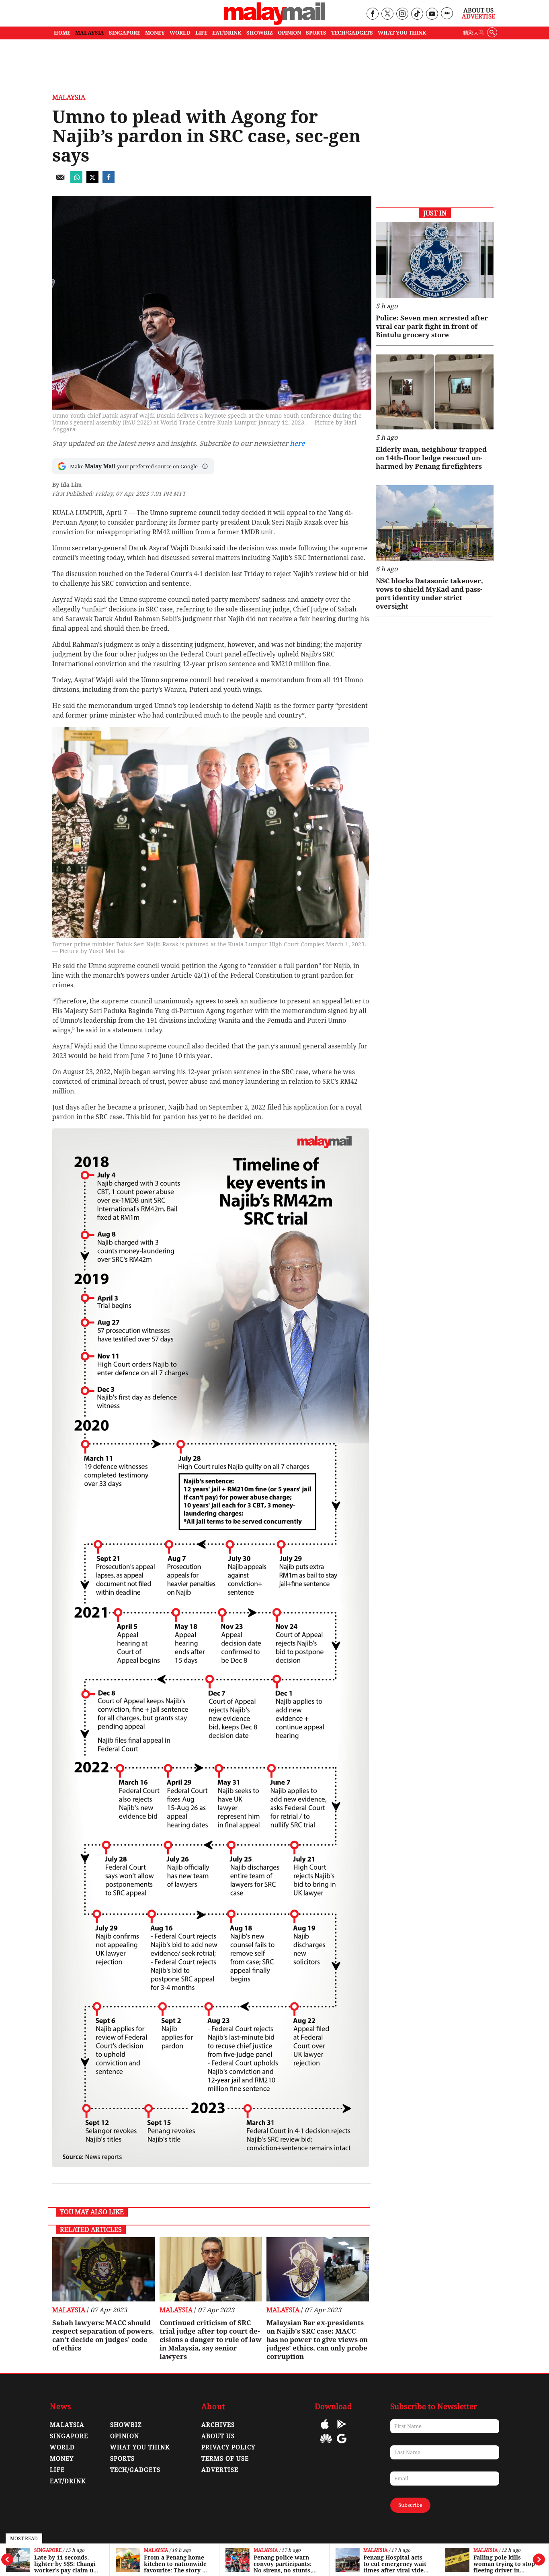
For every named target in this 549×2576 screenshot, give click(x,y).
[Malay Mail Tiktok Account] (417, 14)
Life (57, 2470)
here (297, 443)
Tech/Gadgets (135, 2470)
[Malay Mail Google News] (342, 2444)
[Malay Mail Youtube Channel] (432, 14)
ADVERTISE (220, 2470)
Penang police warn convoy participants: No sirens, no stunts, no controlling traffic (284, 2564)
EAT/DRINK (227, 33)
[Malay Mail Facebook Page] (372, 14)
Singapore (48, 2550)
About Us (478, 10)
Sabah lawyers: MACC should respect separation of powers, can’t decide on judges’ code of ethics (103, 2335)
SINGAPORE (125, 33)
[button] (205, 466)
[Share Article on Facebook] (109, 181)
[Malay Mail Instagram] (402, 14)
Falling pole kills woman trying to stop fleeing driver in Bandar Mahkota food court (504, 2564)
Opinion (125, 2436)
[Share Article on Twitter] (92, 181)
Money (62, 2459)
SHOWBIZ (260, 33)
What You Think (402, 33)
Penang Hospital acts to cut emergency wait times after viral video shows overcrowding (395, 2564)
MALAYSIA (90, 33)
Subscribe (410, 2505)
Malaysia (156, 2550)
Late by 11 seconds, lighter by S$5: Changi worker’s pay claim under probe (66, 2564)
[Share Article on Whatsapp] (76, 181)
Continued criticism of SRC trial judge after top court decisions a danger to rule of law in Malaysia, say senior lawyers (211, 2340)
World (62, 2447)
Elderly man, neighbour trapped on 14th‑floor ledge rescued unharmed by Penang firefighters (431, 458)
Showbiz (126, 2425)
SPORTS (316, 33)
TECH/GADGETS (352, 33)
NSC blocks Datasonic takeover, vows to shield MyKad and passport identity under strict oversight (429, 594)
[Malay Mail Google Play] (342, 2430)
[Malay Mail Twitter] (387, 14)
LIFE (201, 33)
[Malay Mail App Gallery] (326, 2444)
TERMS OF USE (225, 2459)
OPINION (289, 33)
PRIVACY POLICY (228, 2447)
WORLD (180, 33)
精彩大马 (473, 33)
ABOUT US (218, 2436)
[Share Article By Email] (60, 181)
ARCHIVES (218, 2425)
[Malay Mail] (274, 23)
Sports (122, 2459)
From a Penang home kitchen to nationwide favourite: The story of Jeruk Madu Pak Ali (176, 2564)
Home (62, 33)
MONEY (155, 33)
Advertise (478, 16)
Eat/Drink (68, 2481)
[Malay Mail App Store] (325, 2430)
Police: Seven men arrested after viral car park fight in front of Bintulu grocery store (432, 326)
